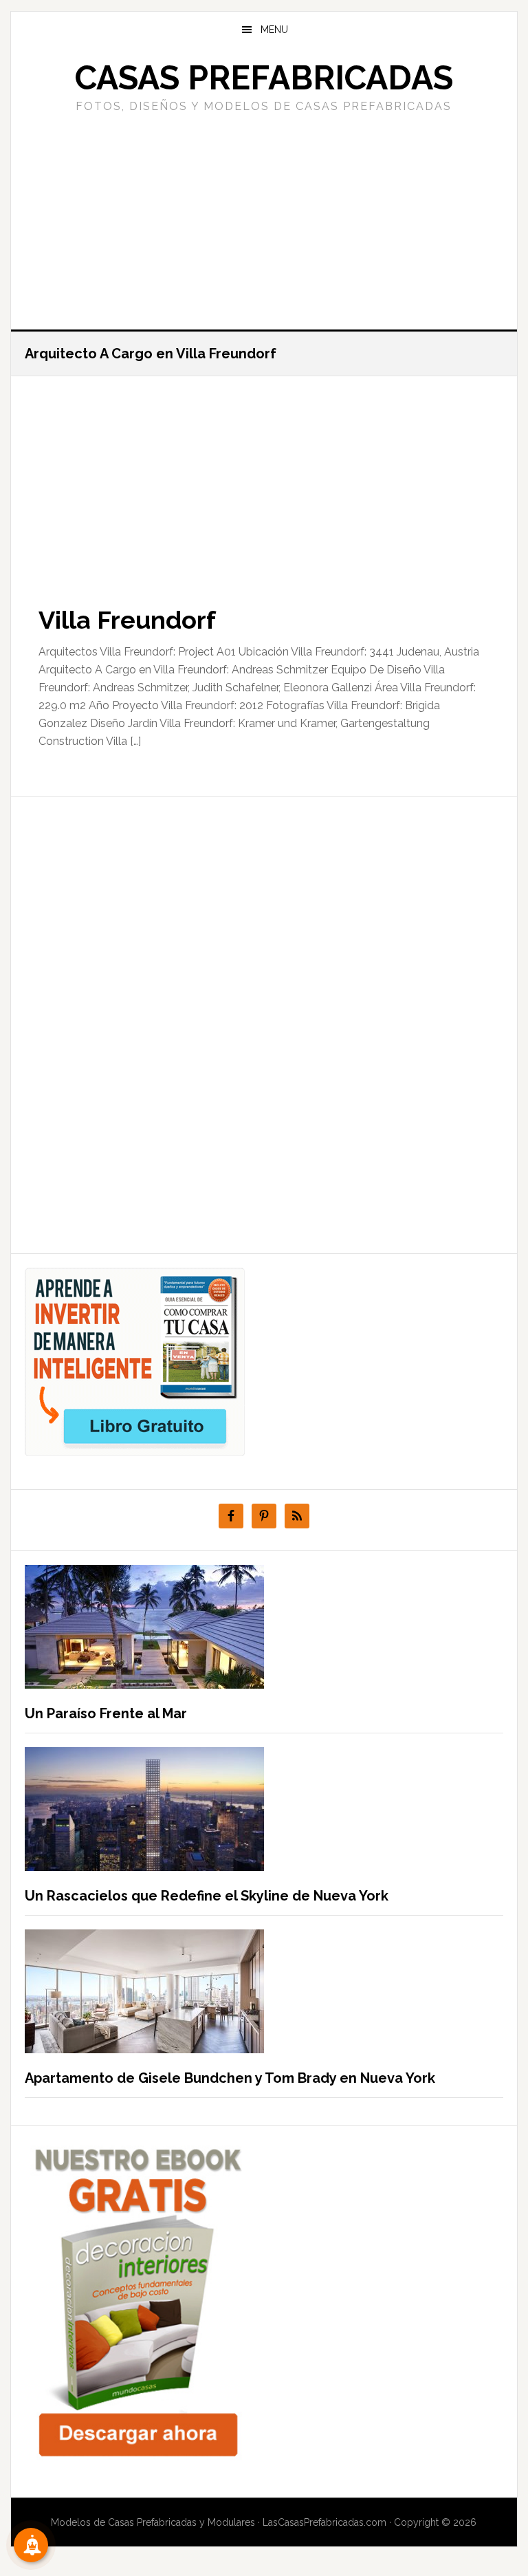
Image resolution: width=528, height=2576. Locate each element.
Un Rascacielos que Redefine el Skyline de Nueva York (207, 1896)
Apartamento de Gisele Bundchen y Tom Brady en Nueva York (230, 2078)
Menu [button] (274, 30)
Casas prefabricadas (264, 78)
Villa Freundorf (127, 620)
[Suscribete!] (31, 2545)
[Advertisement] (264, 219)
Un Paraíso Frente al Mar (106, 1713)
